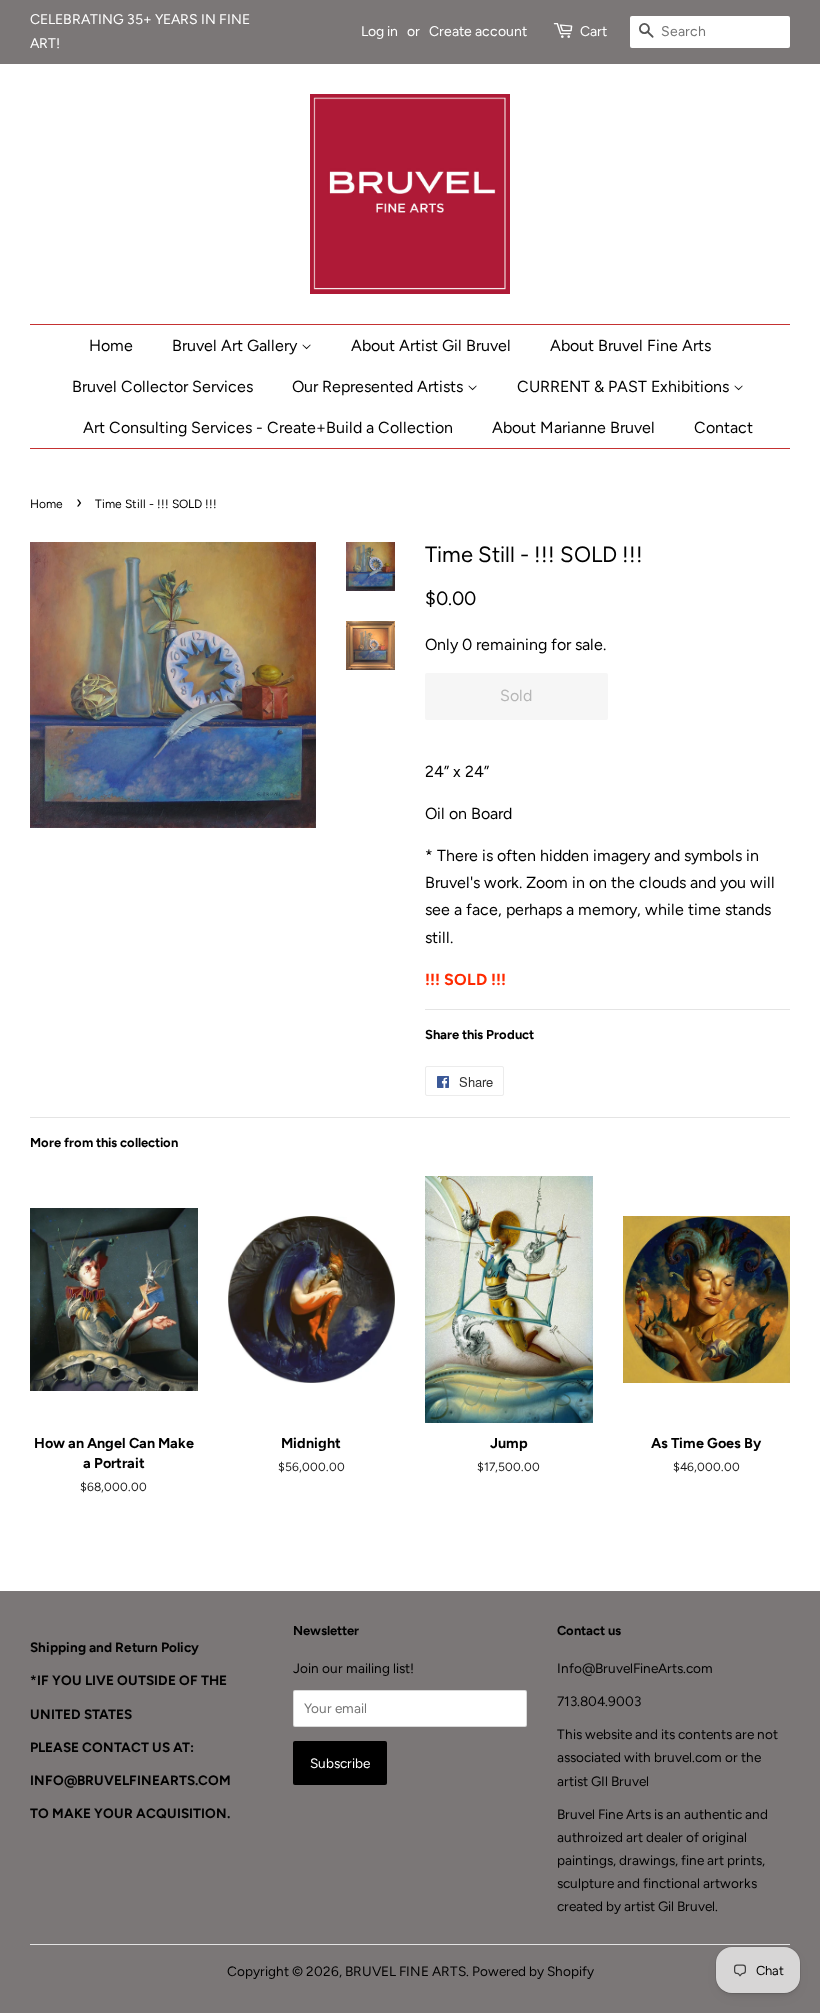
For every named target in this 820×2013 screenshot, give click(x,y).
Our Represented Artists (379, 386)
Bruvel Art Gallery (236, 345)
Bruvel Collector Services (162, 386)
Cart (593, 31)
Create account (478, 31)
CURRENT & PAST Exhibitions (625, 386)
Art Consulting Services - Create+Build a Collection (268, 427)
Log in (379, 31)
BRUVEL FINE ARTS (405, 1971)
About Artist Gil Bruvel (431, 345)
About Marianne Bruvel (573, 427)
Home (111, 345)
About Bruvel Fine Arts (630, 345)
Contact (723, 427)
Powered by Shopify (533, 1971)
